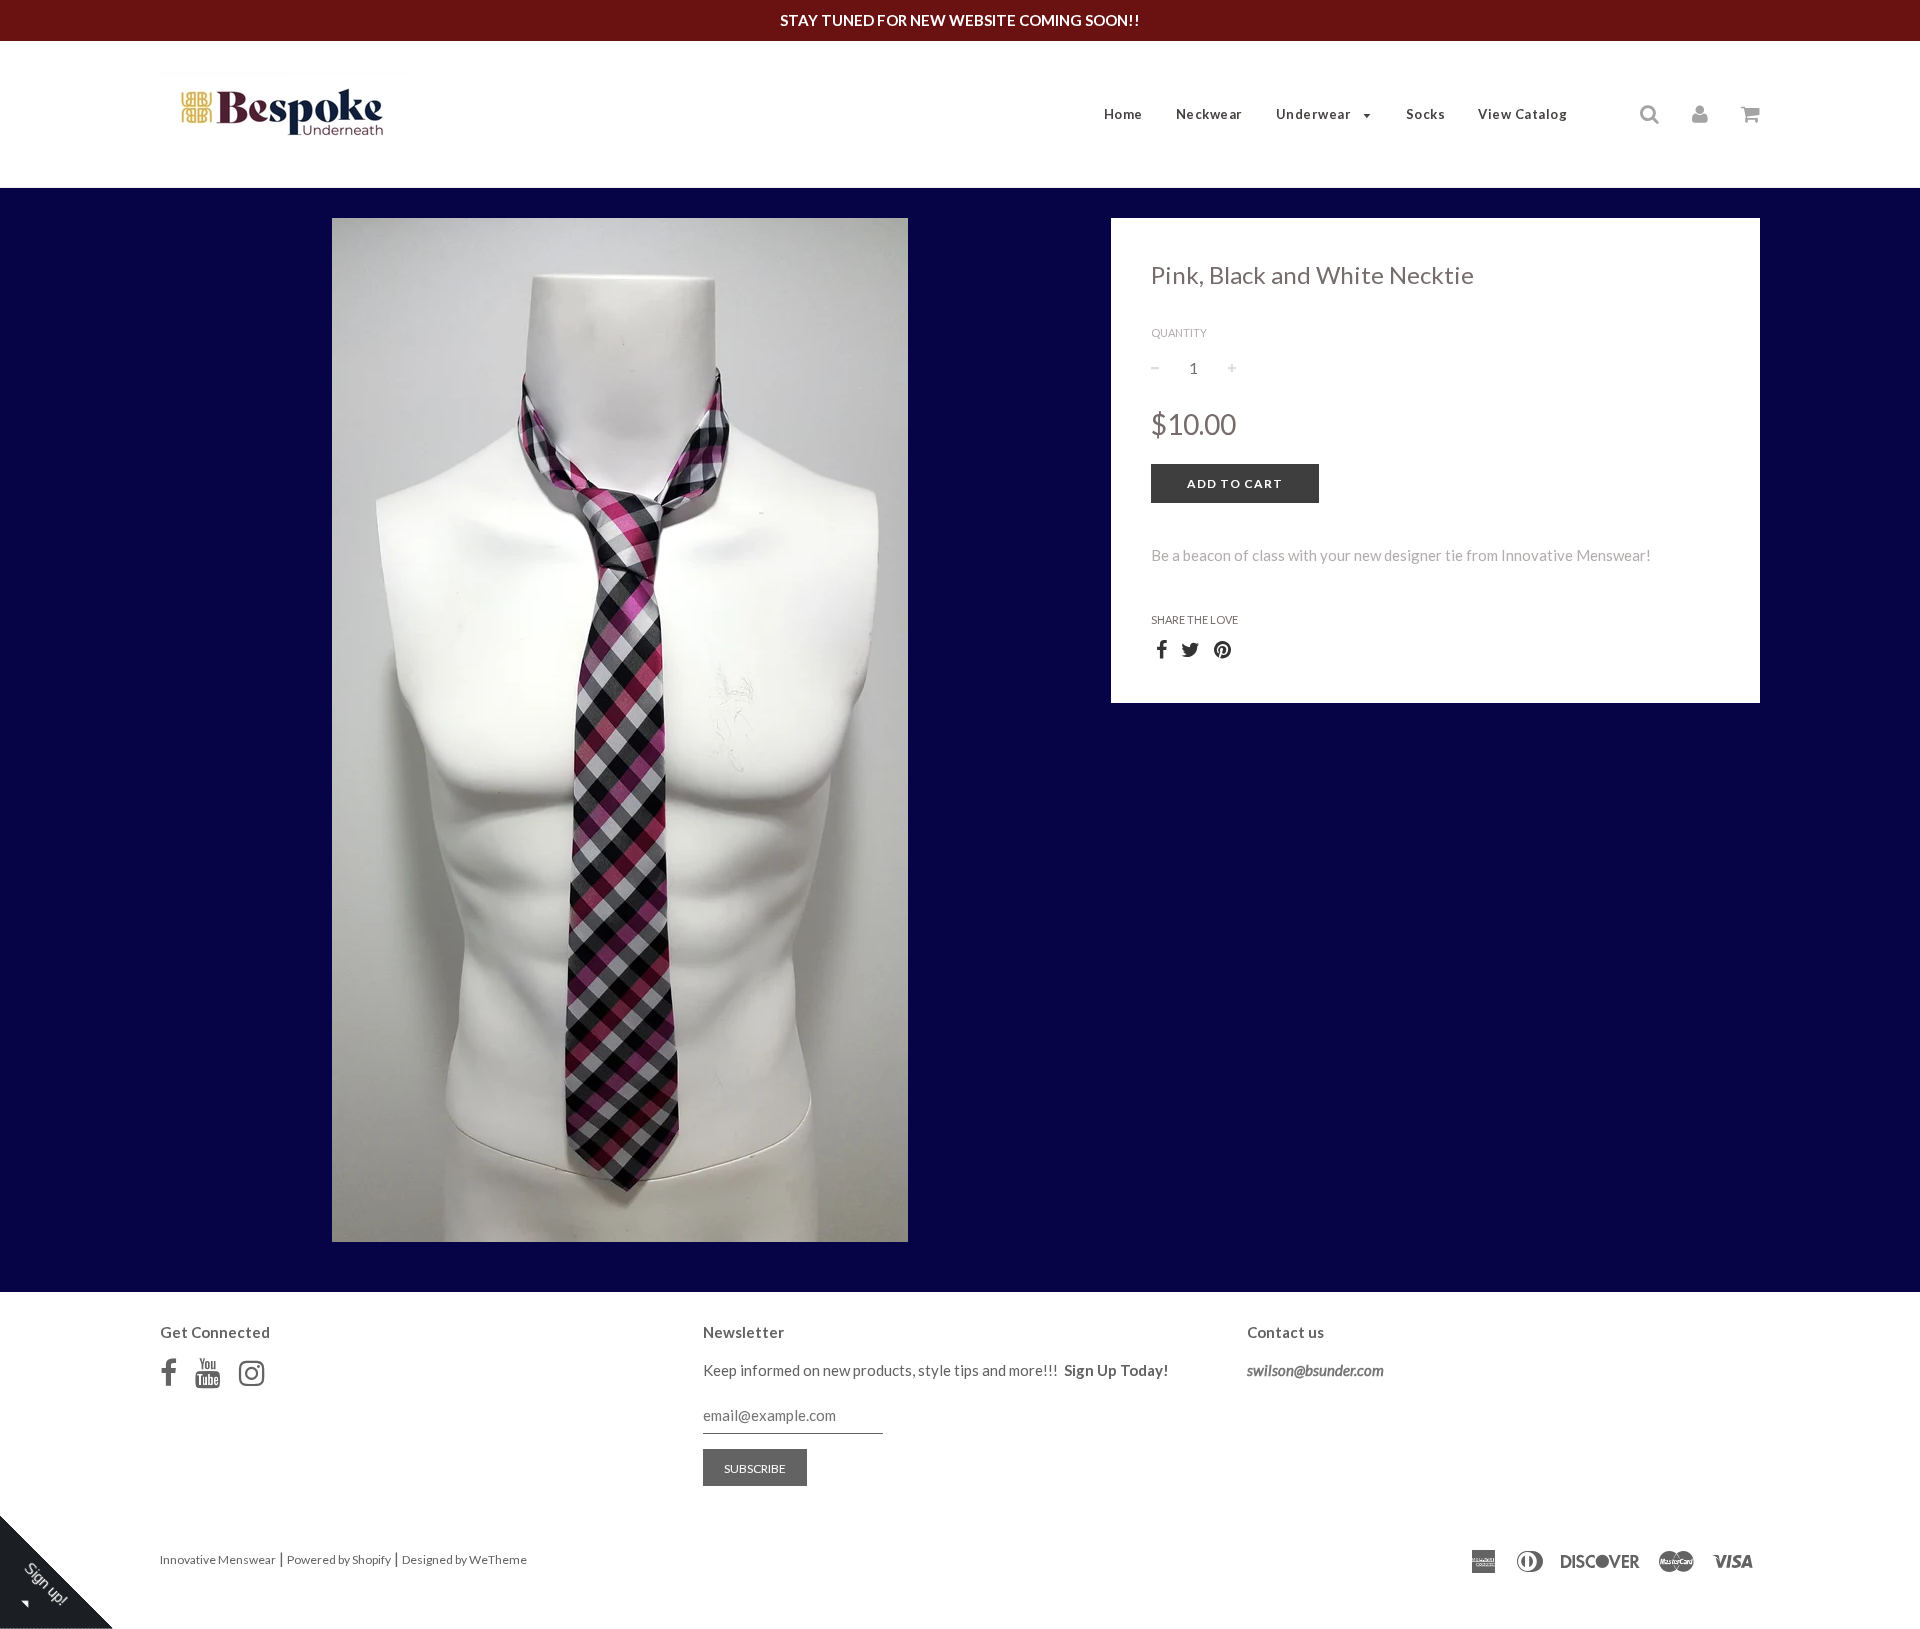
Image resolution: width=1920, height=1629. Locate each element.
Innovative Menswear (218, 1559)
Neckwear (1209, 114)
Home (1123, 114)
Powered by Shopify (339, 1559)
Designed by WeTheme (464, 1559)
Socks (1426, 114)
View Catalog (1522, 114)
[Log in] (1700, 113)
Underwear (1315, 114)
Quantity (1179, 332)
